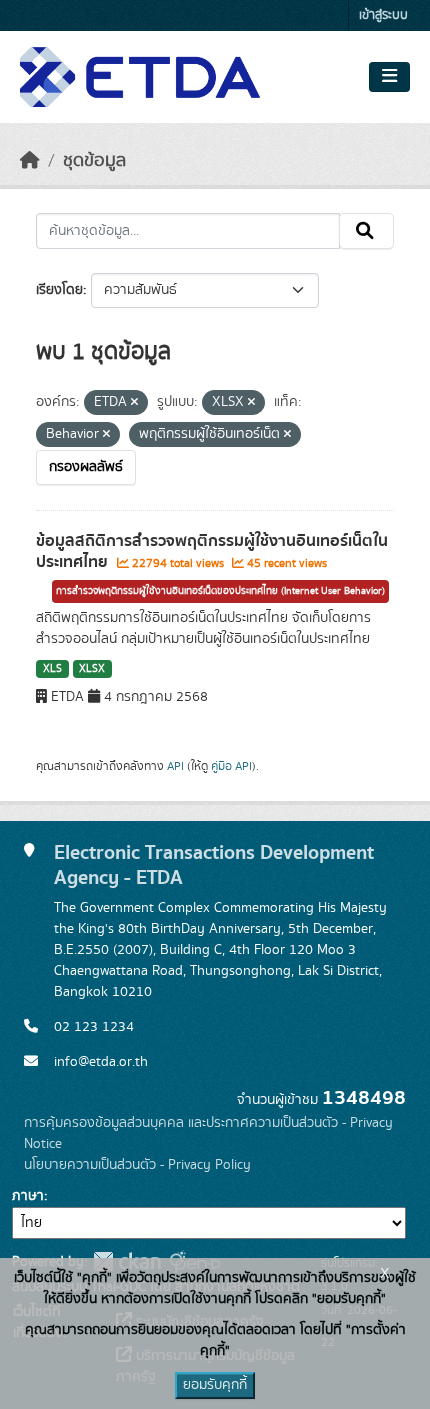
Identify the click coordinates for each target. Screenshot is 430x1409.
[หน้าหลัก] (30, 161)
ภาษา (28, 1196)
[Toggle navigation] (389, 77)
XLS (52, 669)
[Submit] (366, 231)
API (175, 766)
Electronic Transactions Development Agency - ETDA (214, 865)
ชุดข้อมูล (94, 161)
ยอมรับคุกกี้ (215, 1385)
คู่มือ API (231, 766)
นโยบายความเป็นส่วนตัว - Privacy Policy (137, 1165)
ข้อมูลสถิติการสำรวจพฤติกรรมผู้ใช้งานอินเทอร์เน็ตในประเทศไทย (212, 551)
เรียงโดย (59, 290)
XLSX (92, 669)
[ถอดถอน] (134, 403)
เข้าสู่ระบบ (383, 15)
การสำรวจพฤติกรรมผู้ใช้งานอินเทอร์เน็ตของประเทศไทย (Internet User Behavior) (220, 591)
